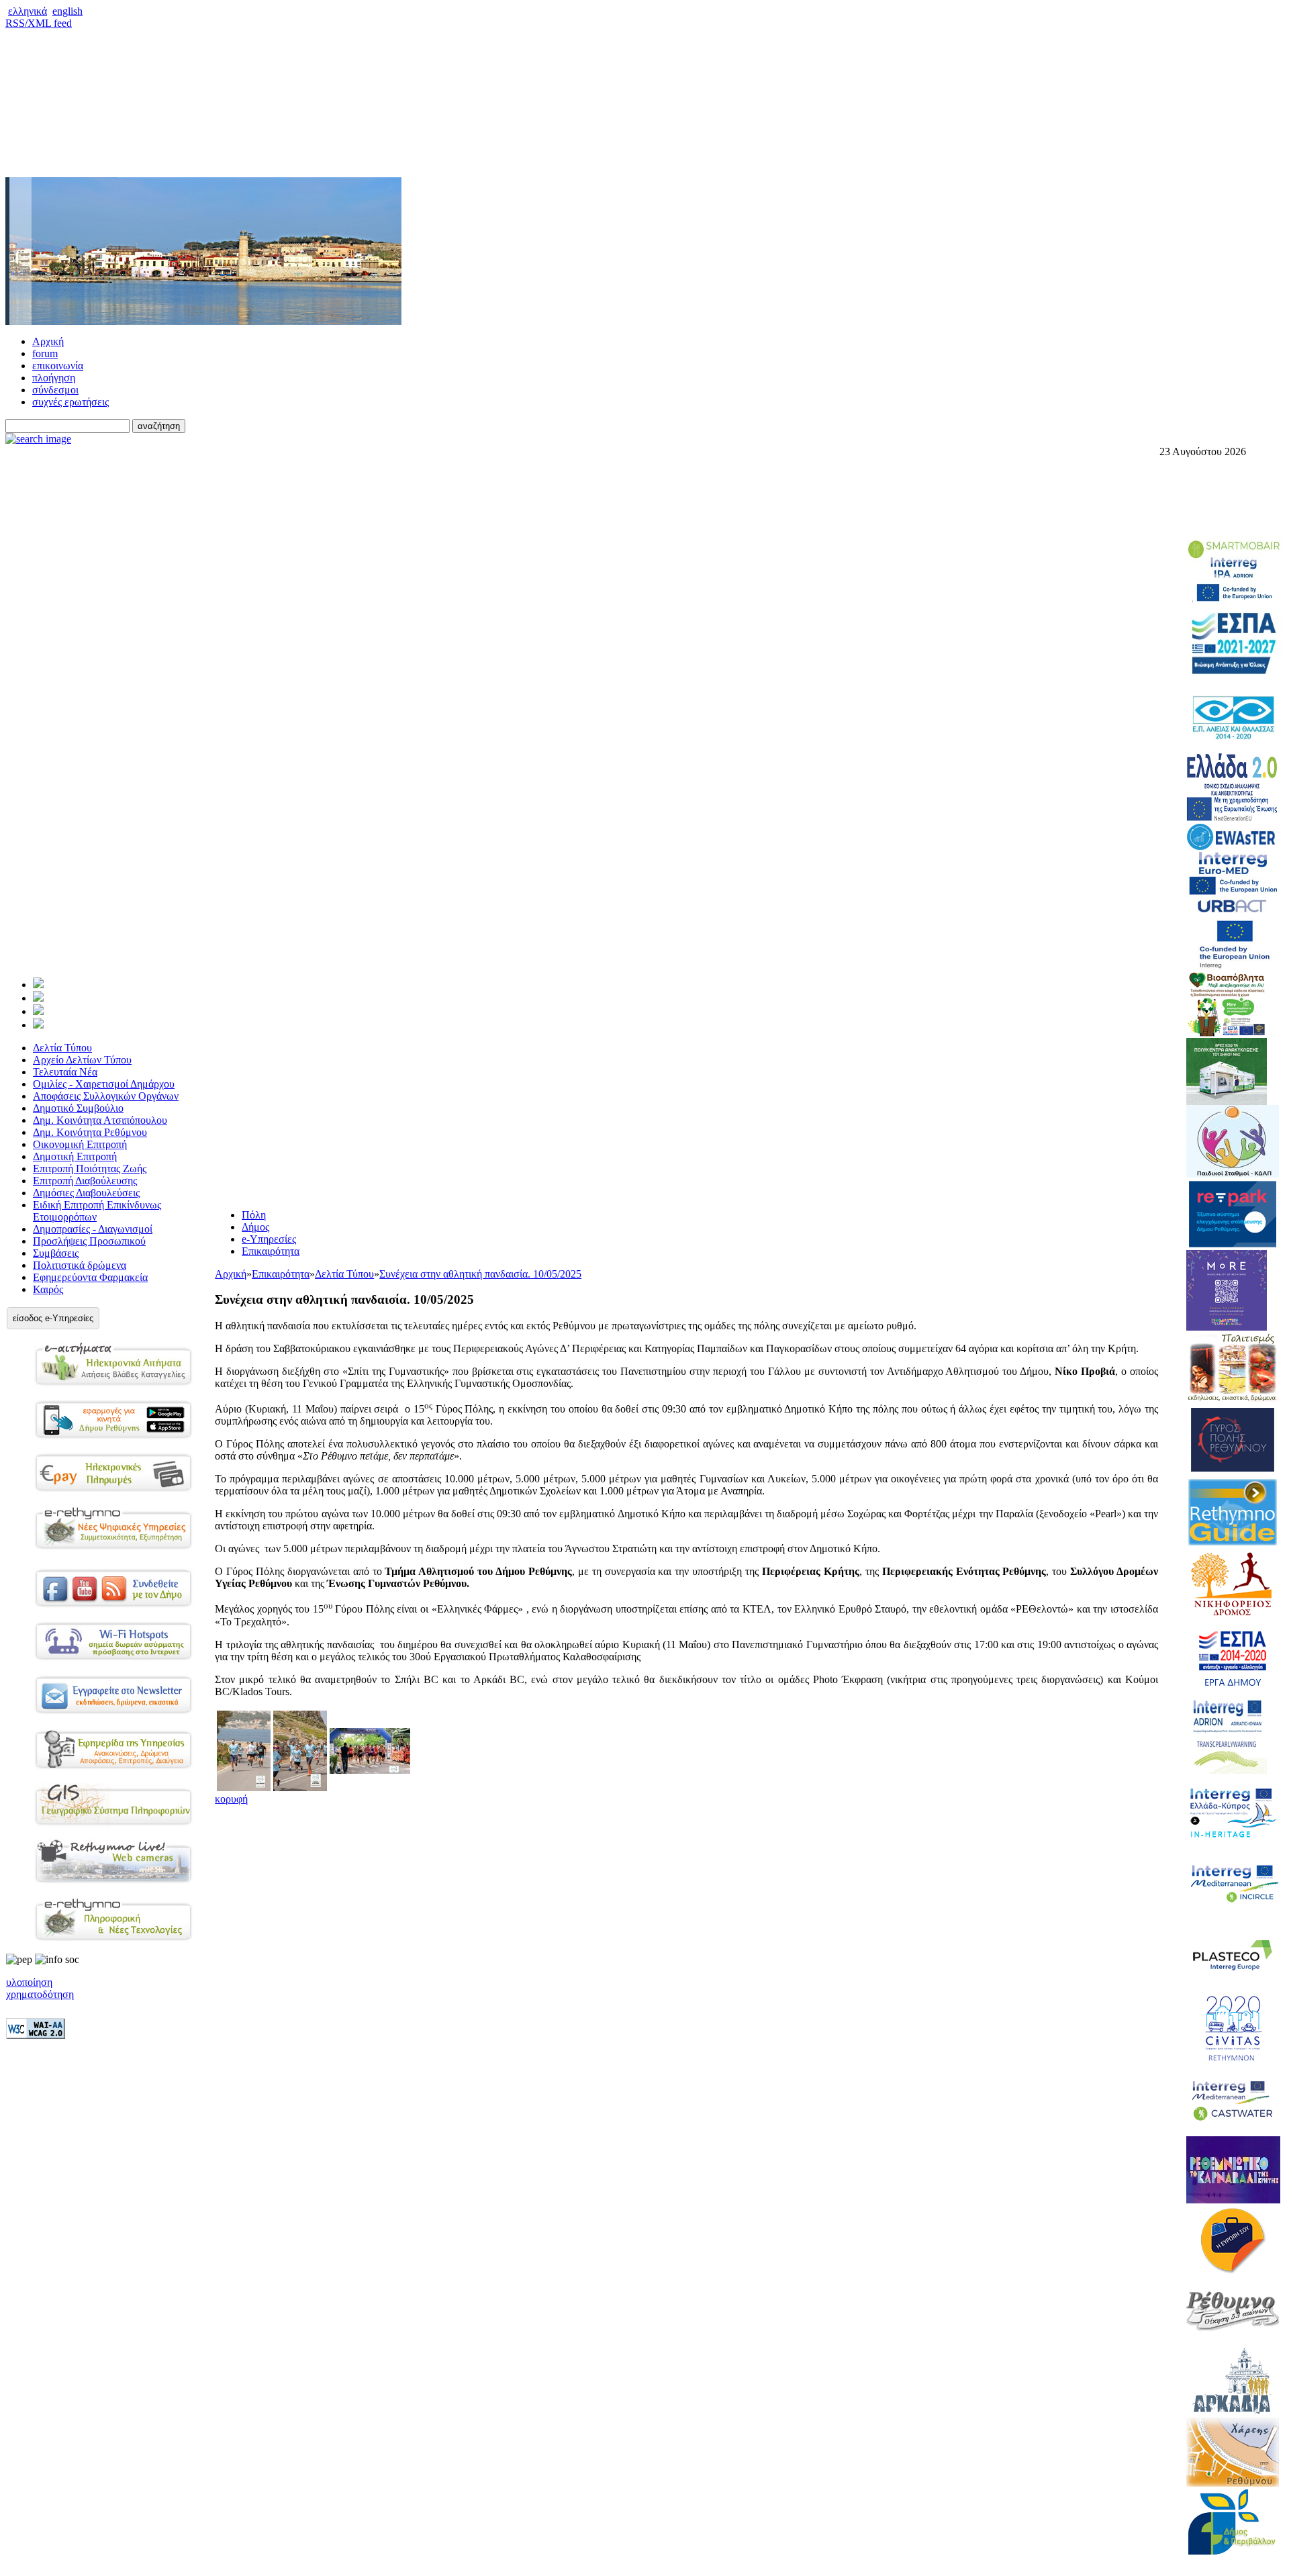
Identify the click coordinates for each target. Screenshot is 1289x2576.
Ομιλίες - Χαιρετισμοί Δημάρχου (104, 1084)
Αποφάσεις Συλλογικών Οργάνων (106, 1096)
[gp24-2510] (300, 1787)
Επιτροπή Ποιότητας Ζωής (90, 1168)
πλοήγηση (54, 378)
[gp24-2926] (244, 1787)
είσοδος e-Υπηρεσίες (53, 1318)
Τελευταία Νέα (65, 1072)
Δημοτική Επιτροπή (75, 1156)
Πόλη (254, 1215)
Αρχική (48, 341)
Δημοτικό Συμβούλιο (78, 1108)
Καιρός (48, 1289)
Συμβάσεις (56, 1253)
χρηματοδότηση (40, 1994)
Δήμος (255, 1227)
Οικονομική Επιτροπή (80, 1144)
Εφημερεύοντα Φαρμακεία (90, 1277)
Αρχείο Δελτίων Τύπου (82, 1060)
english (67, 11)
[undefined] (370, 1770)
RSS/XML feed (39, 23)
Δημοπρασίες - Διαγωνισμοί (93, 1229)
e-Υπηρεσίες (269, 1239)
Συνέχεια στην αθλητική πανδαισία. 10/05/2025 (480, 1274)
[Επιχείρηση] (38, 1011)
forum (45, 353)
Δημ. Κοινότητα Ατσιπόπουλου (100, 1120)
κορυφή (231, 1799)
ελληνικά (28, 11)
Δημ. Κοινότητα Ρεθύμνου (90, 1132)
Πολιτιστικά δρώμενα (80, 1265)
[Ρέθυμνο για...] (38, 1025)
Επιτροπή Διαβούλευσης (85, 1181)
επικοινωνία (58, 366)
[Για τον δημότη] (38, 985)
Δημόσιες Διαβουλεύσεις (86, 1193)
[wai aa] (36, 2035)
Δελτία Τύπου (62, 1048)
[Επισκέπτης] (38, 998)
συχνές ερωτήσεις (70, 402)
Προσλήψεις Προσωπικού (89, 1241)
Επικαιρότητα (271, 1251)
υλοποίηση (29, 1982)
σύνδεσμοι (55, 390)
